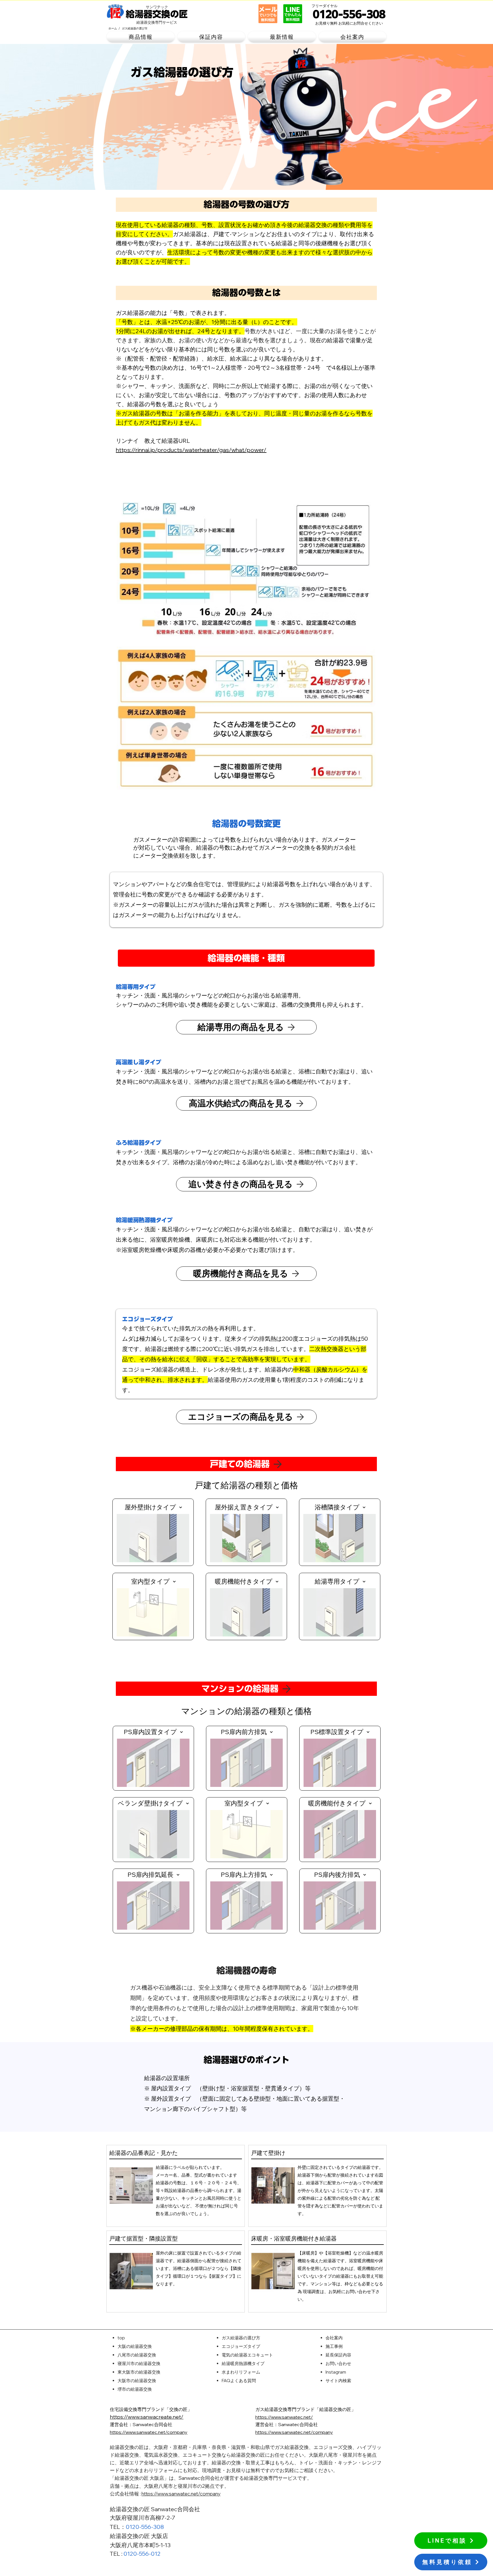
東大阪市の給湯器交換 (139, 2372)
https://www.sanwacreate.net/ (147, 2417)
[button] (141, 37)
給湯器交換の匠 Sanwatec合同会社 (155, 2509)
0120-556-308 (145, 2527)
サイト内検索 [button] (338, 2381)
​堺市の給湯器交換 (135, 2389)
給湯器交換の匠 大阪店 (139, 2536)
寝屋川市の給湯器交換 (139, 2363)
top (121, 2338)
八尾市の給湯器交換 (137, 2355)
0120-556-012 (142, 2554)
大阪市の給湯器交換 (137, 2381)
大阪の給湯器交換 (135, 2346)
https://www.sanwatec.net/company (181, 2494)
